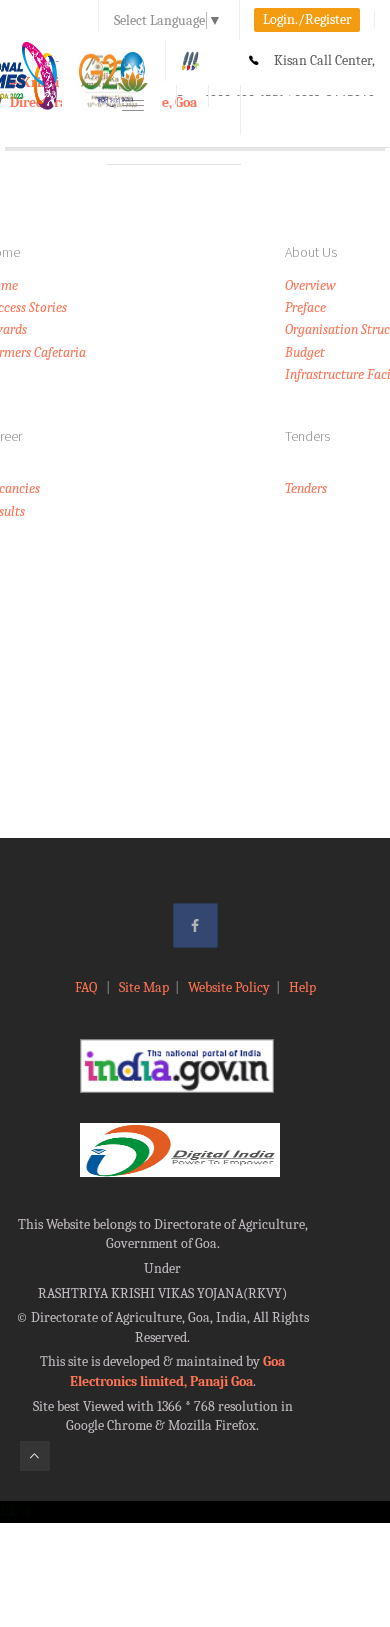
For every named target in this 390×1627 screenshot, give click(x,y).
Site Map (144, 987)
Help (302, 987)
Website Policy (229, 987)
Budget (305, 352)
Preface (305, 307)
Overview (310, 285)
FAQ (87, 987)
